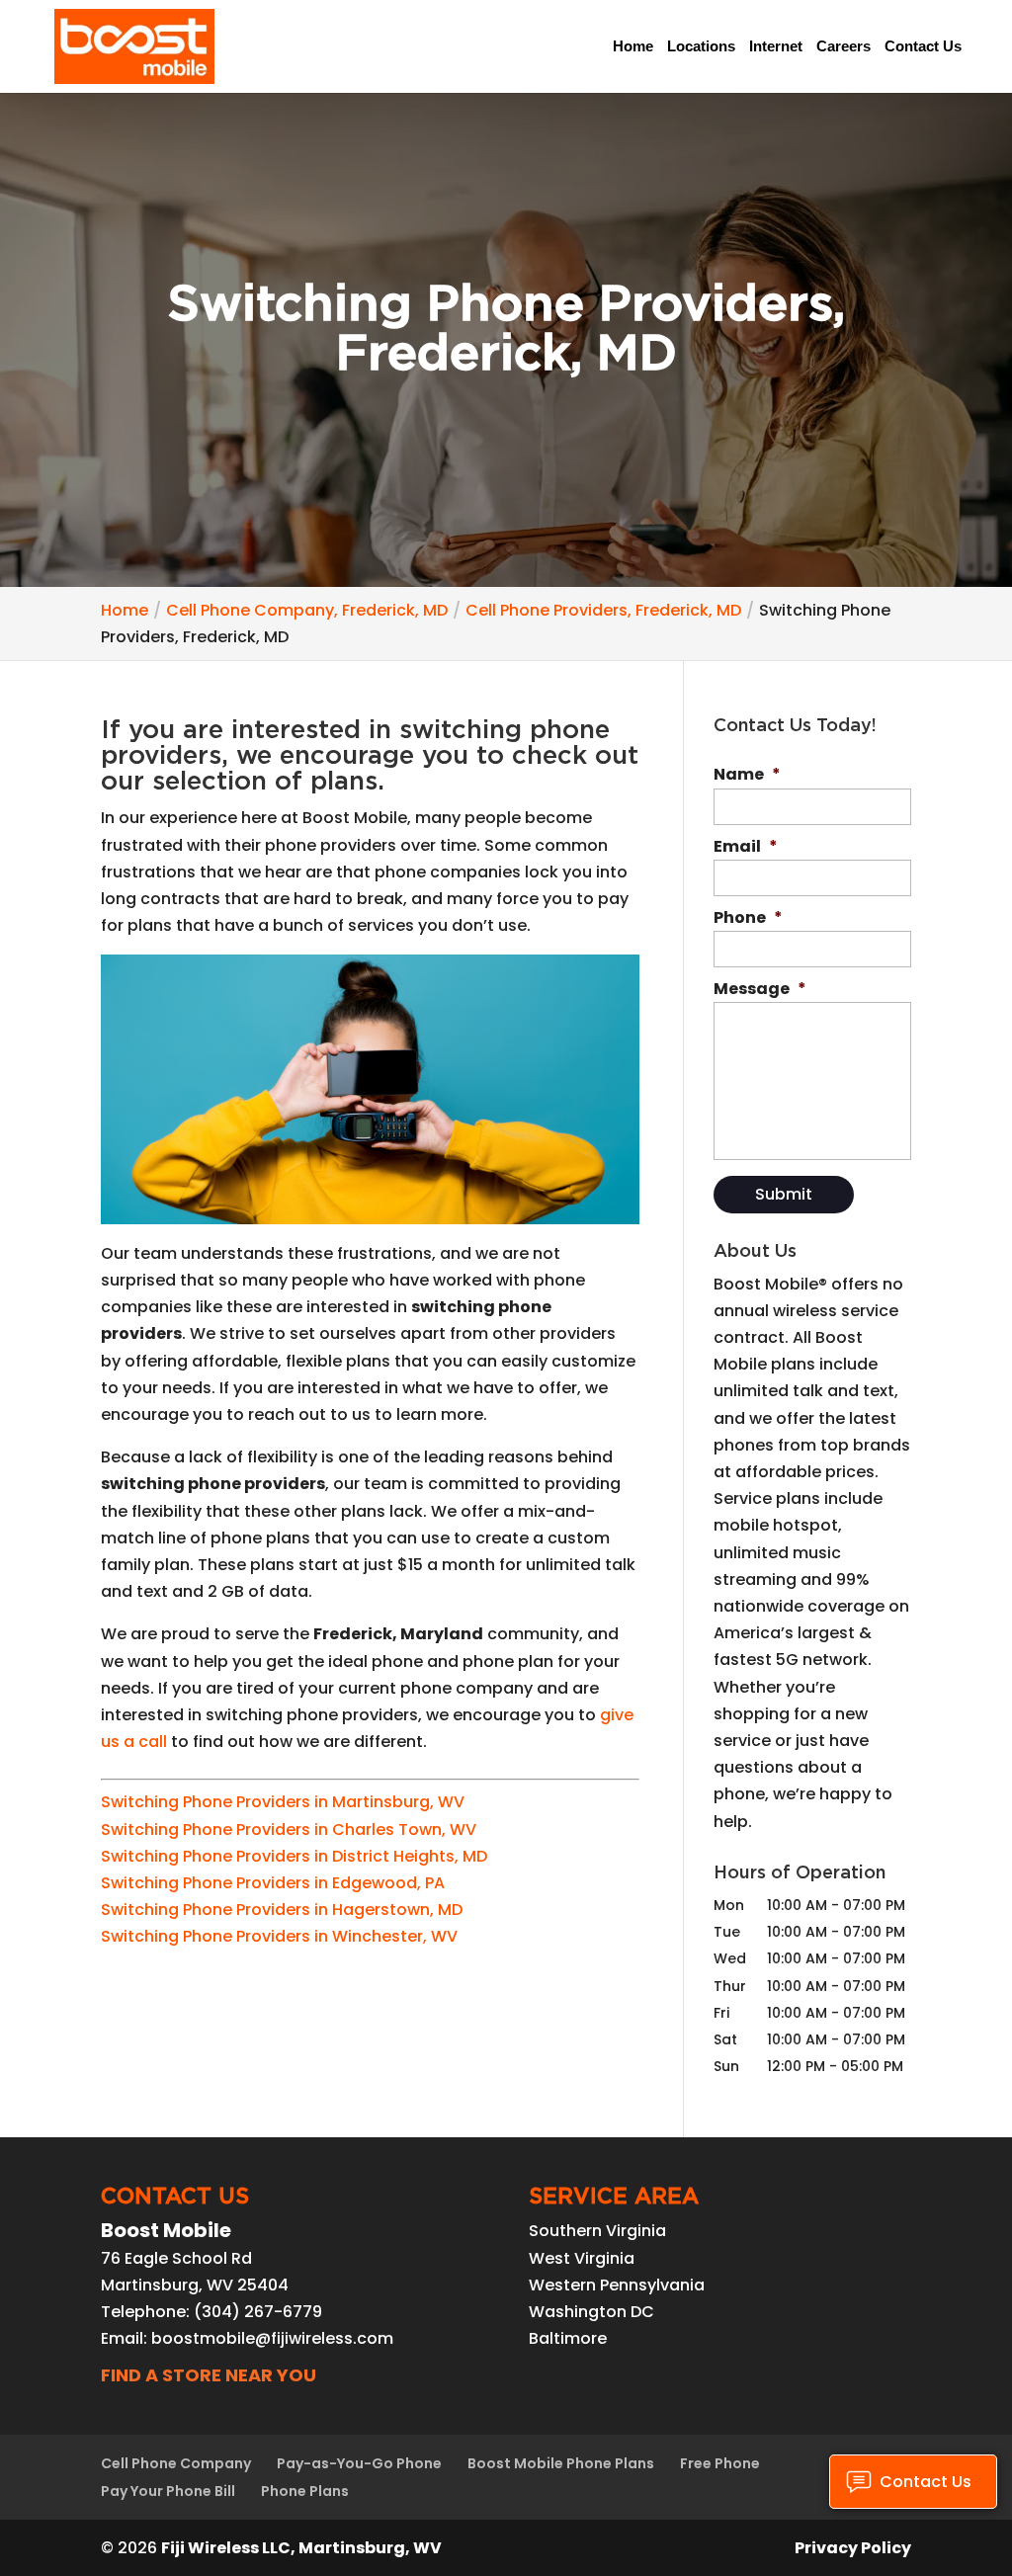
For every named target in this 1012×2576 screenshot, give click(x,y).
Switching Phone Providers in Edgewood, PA (273, 1883)
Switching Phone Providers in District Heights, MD (294, 1856)
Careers (843, 47)
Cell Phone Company (176, 2463)
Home (633, 47)
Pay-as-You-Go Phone (359, 2463)
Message (760, 990)
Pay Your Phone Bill (168, 2491)
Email (746, 847)
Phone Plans (305, 2491)
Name (747, 775)
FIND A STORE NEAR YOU (209, 2375)
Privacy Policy (853, 2548)
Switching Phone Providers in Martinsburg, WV (283, 1802)
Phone (748, 918)
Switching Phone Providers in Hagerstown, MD (282, 1910)
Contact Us (923, 47)
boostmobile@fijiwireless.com (272, 2338)
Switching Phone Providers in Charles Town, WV (289, 1829)
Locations (701, 47)
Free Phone (720, 2463)
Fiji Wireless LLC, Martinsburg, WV (301, 2548)
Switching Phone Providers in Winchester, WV (279, 1936)
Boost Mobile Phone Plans (561, 2463)
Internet (776, 47)
